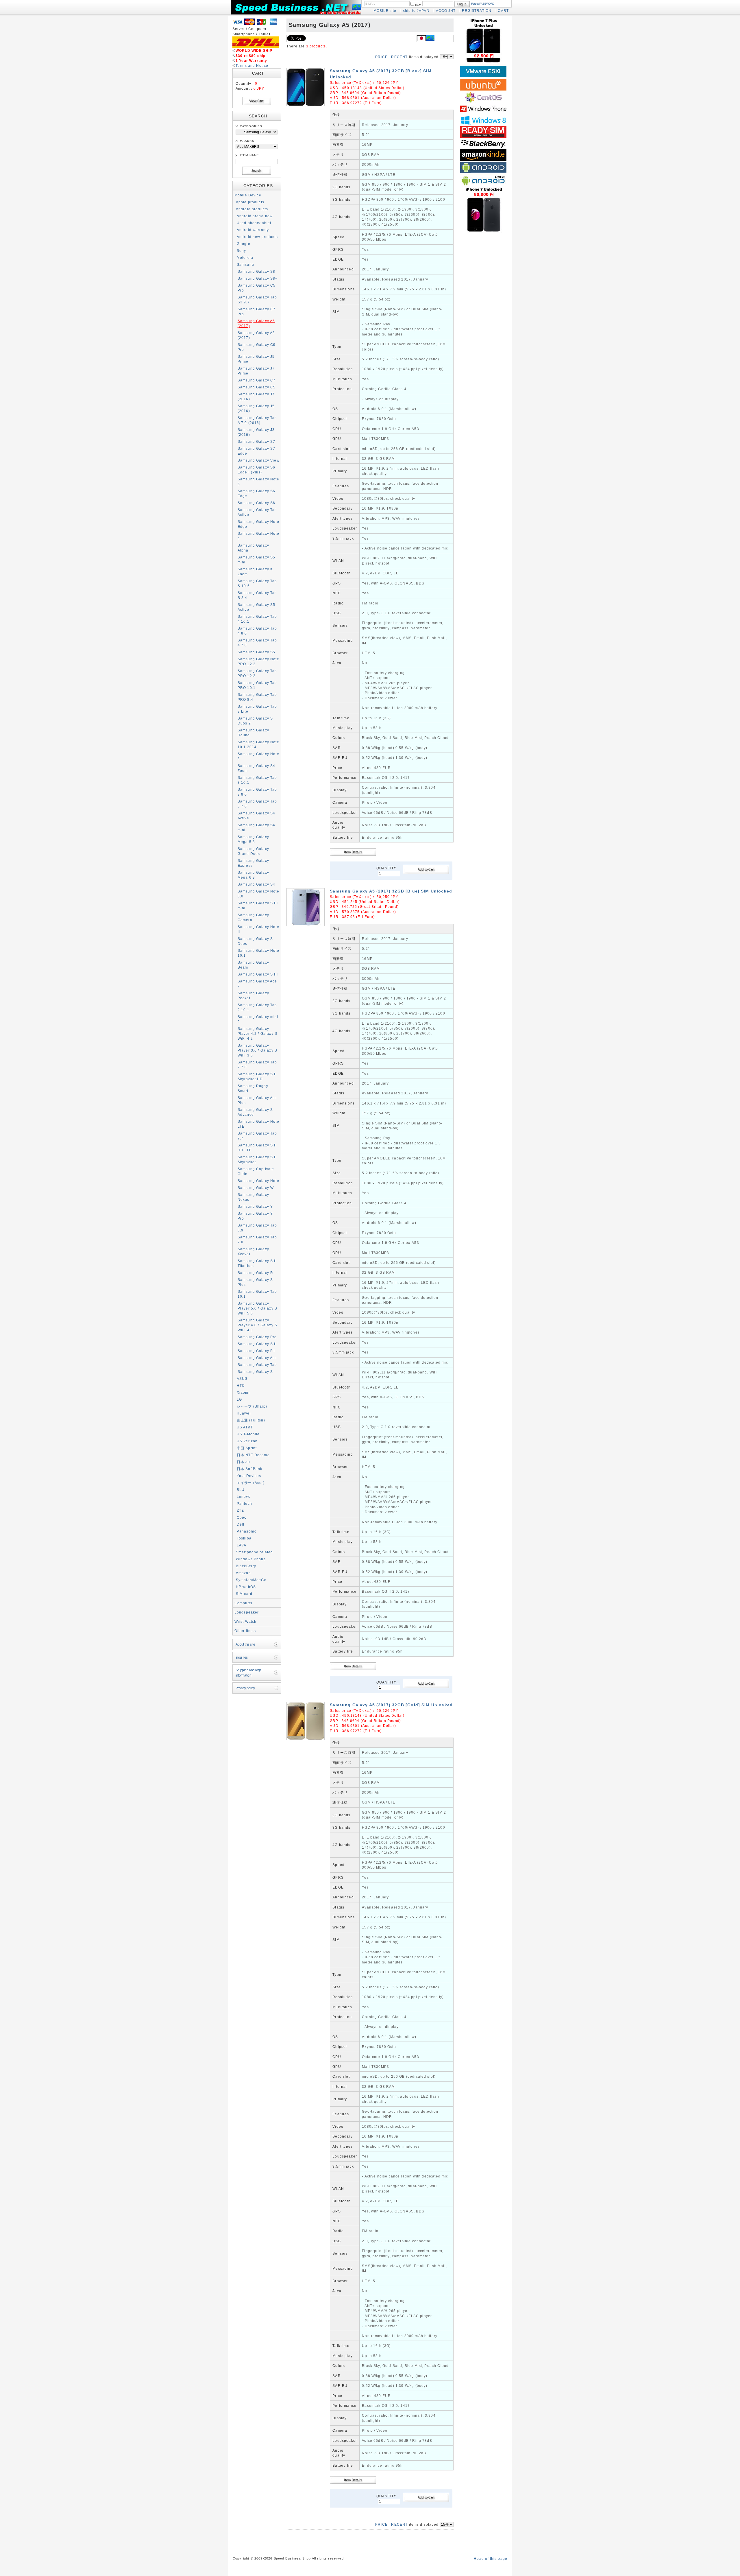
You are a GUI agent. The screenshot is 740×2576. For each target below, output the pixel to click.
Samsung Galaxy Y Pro (255, 1216)
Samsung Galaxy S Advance (255, 1112)
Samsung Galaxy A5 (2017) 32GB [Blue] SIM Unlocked (391, 891)
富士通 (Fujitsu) (251, 1420)
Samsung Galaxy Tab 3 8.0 (257, 792)
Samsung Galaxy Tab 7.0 (257, 1240)
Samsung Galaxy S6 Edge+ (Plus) (257, 470)
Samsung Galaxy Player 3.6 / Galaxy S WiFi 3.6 (257, 1050)
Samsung (245, 264)
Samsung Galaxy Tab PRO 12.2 (257, 673)
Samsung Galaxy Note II (258, 929)
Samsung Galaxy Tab (257, 1365)
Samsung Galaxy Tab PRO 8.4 (257, 697)
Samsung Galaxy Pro (257, 1337)
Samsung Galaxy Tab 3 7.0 (257, 804)
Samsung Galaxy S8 (257, 271)
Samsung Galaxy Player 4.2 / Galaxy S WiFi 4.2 (257, 1033)
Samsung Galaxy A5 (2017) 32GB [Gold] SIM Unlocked (391, 1705)
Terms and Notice (252, 66)
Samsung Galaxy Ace (257, 1358)
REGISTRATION (477, 11)
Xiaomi (243, 1392)
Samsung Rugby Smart (253, 1088)
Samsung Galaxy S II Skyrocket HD (257, 1076)
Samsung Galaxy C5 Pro (257, 288)
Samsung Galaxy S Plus (255, 1282)
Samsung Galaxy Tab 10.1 (257, 1294)
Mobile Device (248, 195)
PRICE (381, 57)
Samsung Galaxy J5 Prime (256, 359)
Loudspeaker (247, 1612)
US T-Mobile (248, 1434)
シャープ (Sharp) (252, 1406)
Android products (252, 209)
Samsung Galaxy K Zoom (255, 571)
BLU (241, 1490)
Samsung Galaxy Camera (253, 917)
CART (503, 11)
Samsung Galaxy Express (253, 863)
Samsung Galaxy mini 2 (258, 1019)
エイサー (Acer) (251, 1483)
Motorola (245, 258)
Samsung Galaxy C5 (257, 387)
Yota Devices (249, 1476)
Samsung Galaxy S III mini (258, 906)
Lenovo (244, 1497)
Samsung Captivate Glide (256, 1171)
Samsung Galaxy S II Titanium (257, 1263)
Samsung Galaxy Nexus (253, 1197)
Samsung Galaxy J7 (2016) (256, 397)
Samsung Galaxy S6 (257, 503)
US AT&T (245, 1427)
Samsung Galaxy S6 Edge (257, 493)
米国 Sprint (247, 1448)
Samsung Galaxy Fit (256, 1351)
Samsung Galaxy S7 (257, 441)
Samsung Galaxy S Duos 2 (255, 721)
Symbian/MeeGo (251, 1580)
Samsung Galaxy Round (253, 733)
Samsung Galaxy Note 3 (258, 756)
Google (244, 244)
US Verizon (247, 1441)
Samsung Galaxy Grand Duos (253, 851)
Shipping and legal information (249, 1673)
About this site (245, 1644)
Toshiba (244, 1538)
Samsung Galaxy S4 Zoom (257, 768)
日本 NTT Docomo (253, 1455)
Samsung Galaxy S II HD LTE (257, 1148)
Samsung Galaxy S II (257, 1344)
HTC (241, 1385)
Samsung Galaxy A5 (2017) (256, 323)
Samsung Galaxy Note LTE (258, 1124)
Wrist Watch (246, 1621)
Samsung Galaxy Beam (253, 965)
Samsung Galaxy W (256, 1188)
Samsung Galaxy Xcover (253, 1251)
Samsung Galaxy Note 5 (258, 482)
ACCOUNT (446, 11)
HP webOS (246, 1587)
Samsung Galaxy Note (258, 1181)
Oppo (242, 1517)
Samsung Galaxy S (255, 1372)
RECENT (399, 57)
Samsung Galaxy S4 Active (257, 816)
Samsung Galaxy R (256, 1273)
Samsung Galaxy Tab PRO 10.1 (257, 685)
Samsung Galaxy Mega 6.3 (253, 875)
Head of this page (491, 2559)
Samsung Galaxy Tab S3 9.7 (257, 300)
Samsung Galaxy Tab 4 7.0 (257, 643)
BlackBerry (246, 1566)
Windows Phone (251, 1559)
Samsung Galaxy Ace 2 (257, 984)
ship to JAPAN (416, 11)
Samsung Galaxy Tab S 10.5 (257, 583)
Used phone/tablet (254, 223)
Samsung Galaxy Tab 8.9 (257, 1228)
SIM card (244, 1594)
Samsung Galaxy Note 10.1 (258, 953)
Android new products (257, 237)
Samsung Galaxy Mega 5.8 (253, 839)
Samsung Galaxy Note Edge (258, 524)
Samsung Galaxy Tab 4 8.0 (257, 631)
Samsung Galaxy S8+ (258, 278)
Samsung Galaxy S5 (257, 652)
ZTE (240, 1510)
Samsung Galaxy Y (255, 1206)
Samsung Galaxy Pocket (253, 995)
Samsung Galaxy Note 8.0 (258, 894)
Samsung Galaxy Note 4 (258, 536)
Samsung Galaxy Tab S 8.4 (257, 595)
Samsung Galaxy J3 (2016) (256, 432)
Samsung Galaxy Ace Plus (257, 1100)
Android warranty (253, 230)
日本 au (244, 1462)
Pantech (244, 1503)
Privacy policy (245, 1688)
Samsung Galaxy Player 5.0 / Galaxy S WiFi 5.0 (257, 1308)
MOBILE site (385, 11)
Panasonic (247, 1531)
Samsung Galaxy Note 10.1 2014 (258, 744)
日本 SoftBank (250, 1469)
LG (239, 1399)
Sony (242, 251)
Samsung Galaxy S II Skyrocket (257, 1159)
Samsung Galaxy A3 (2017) (256, 335)
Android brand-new (255, 216)
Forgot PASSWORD (483, 4)
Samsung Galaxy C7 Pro (257, 311)
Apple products (250, 202)
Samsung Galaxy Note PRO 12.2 (258, 661)
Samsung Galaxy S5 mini (257, 560)
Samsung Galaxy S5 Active (257, 607)
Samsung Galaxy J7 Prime (256, 371)
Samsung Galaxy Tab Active (257, 512)
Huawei (244, 1413)
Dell (241, 1524)
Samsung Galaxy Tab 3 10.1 (257, 780)
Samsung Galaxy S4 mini (257, 827)
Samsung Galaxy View (259, 460)
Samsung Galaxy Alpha (253, 548)
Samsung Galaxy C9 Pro (257, 347)
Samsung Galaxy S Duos (255, 941)
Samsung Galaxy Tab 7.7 (257, 1136)
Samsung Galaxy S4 (257, 884)
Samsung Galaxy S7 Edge (257, 451)
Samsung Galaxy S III (258, 974)
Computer (244, 1603)
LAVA (242, 1545)
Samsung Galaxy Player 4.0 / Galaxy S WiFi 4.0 (257, 1325)
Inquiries (242, 1657)
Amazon (243, 1573)
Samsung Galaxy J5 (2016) (256, 408)
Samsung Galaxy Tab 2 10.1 (257, 1007)
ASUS (242, 1379)
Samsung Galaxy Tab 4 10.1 (257, 619)
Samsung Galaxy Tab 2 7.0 (257, 1065)
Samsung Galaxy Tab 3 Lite (257, 709)
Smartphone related (255, 1552)
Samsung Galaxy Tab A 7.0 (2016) (257, 420)
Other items (245, 1631)
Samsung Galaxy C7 (257, 380)
